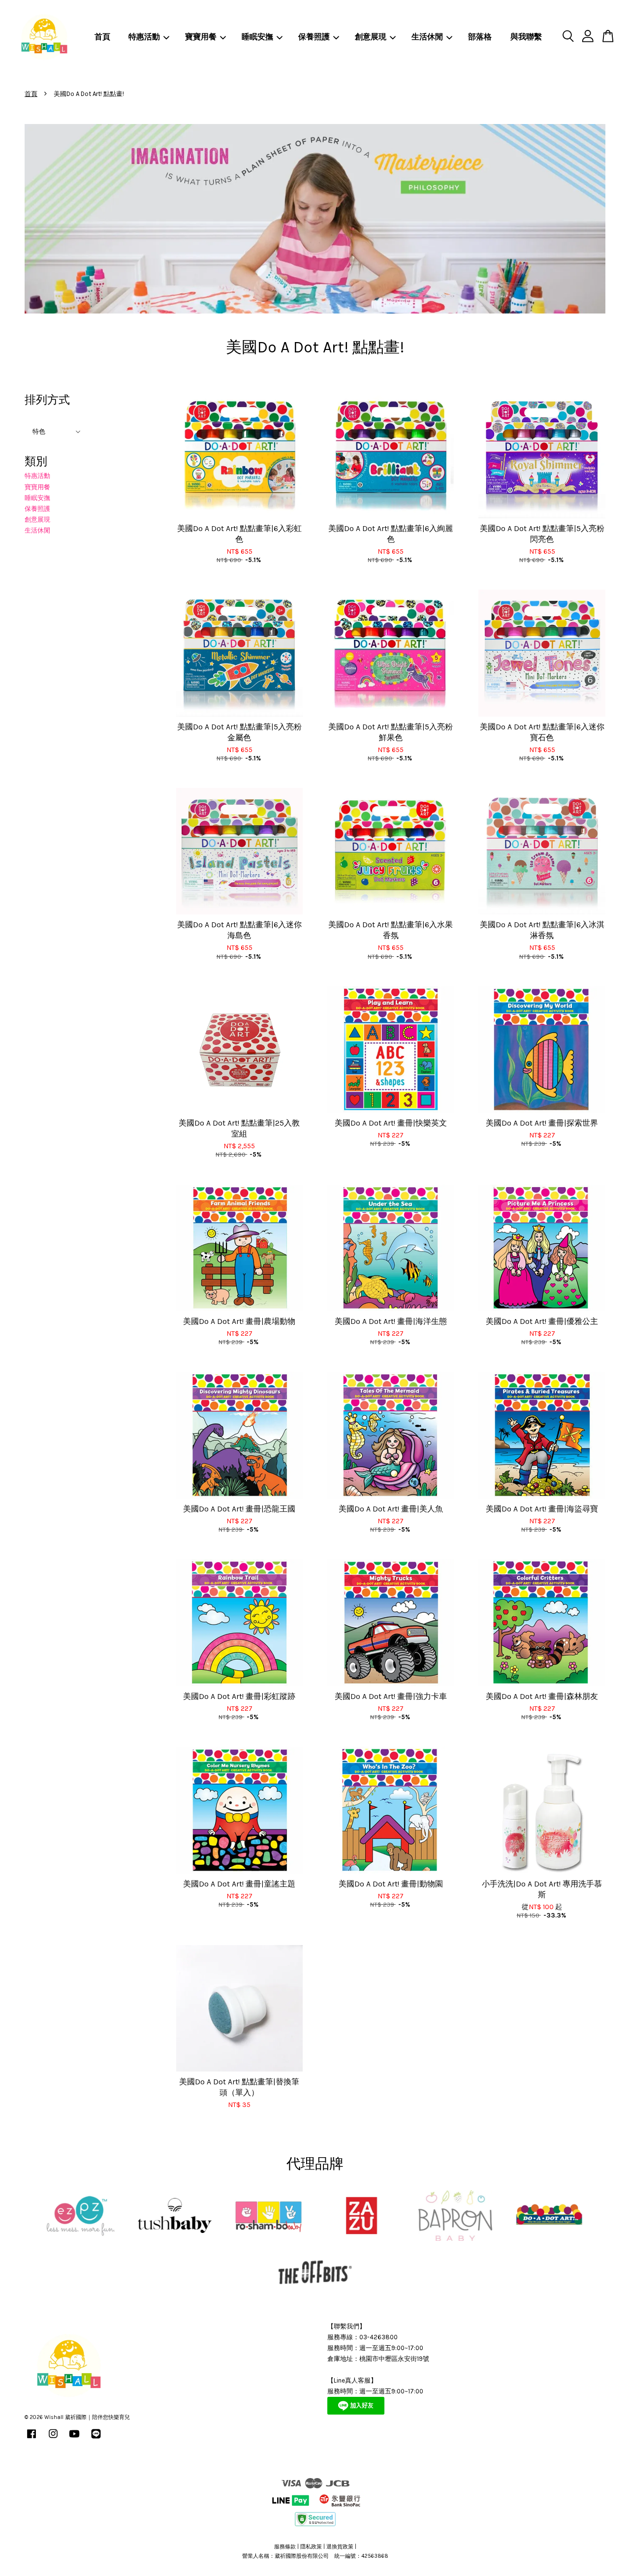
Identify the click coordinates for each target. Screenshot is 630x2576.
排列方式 (47, 400)
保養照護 (314, 37)
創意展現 (371, 37)
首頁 (102, 37)
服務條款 (285, 2547)
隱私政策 (311, 2547)
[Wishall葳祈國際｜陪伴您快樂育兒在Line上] (96, 2439)
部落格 (480, 37)
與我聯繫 (526, 37)
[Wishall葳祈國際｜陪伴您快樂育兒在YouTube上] (74, 2439)
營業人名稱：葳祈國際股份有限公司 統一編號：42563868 (315, 2556)
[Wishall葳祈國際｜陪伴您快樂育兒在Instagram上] (53, 2439)
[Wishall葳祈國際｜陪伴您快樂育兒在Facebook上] (31, 2439)
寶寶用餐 (201, 37)
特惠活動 (144, 37)
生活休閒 (427, 37)
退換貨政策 (340, 2547)
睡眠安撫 (257, 37)
